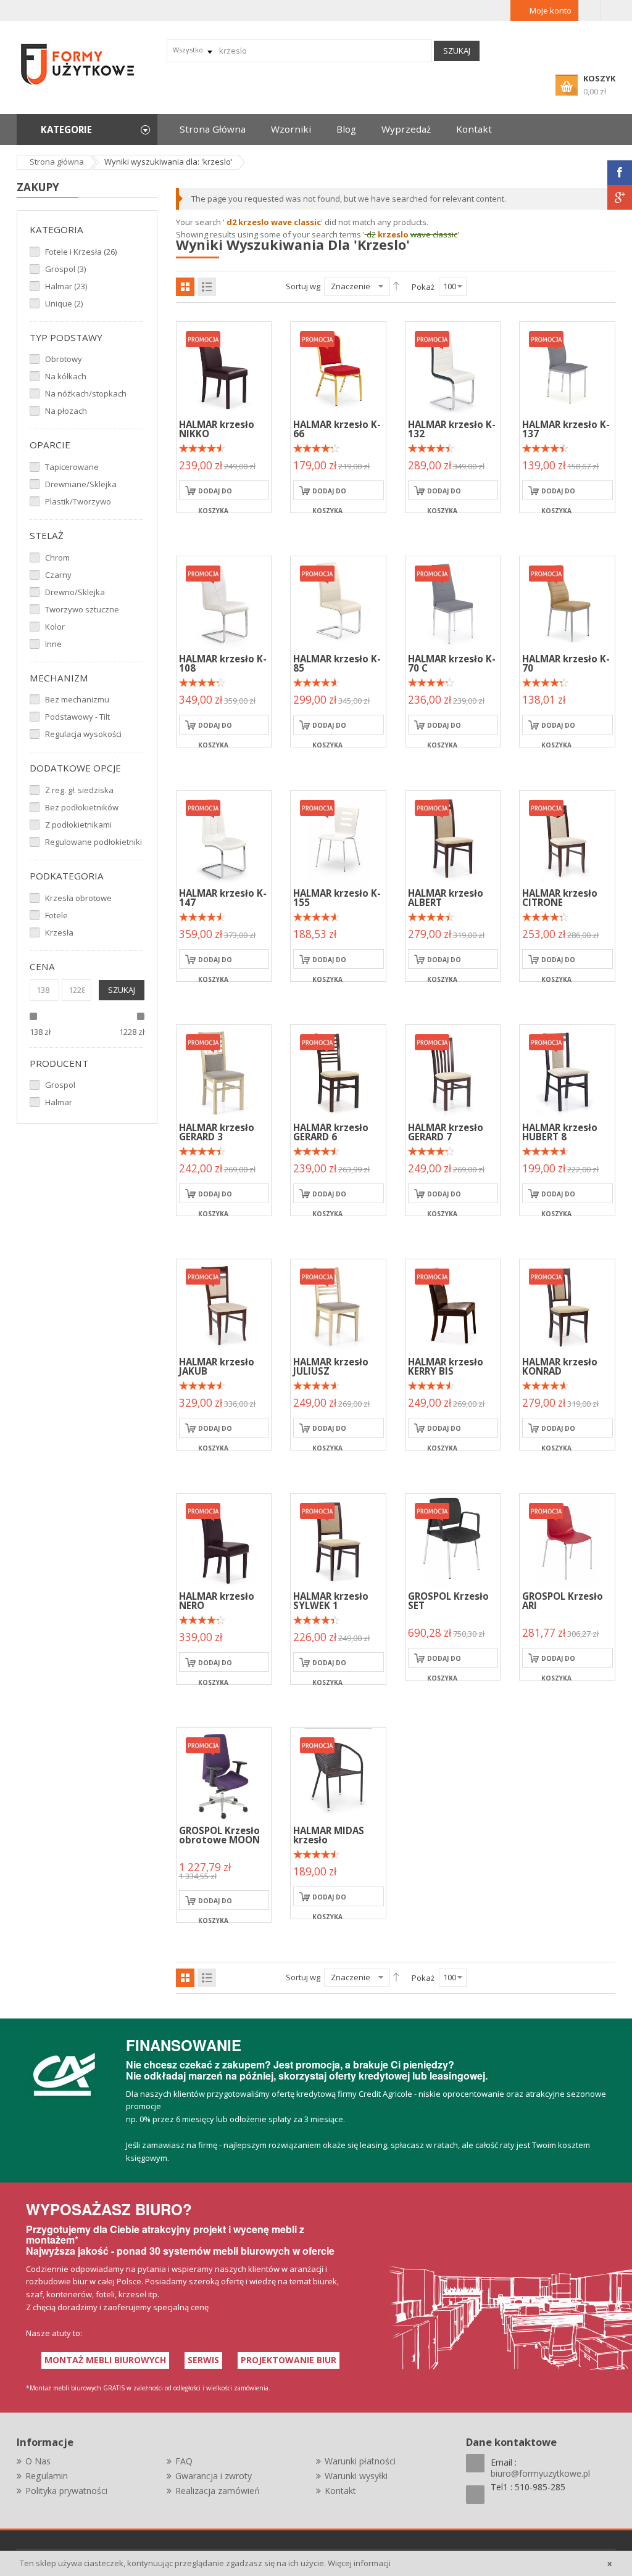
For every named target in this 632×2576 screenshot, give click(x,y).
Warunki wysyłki (356, 2476)
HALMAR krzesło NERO (217, 1601)
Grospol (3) (65, 269)
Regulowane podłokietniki (94, 842)
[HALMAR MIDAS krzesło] (338, 1774)
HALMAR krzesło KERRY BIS (446, 1366)
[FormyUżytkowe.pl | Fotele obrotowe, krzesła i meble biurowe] (78, 63)
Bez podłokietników (82, 807)
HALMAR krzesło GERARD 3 (217, 1132)
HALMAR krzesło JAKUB (217, 1366)
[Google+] (620, 197)
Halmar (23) (66, 286)
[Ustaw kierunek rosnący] (396, 286)
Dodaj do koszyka (215, 493)
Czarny (58, 575)
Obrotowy (64, 359)
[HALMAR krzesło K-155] (338, 837)
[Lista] (207, 287)
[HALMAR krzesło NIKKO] (224, 368)
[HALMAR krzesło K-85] (338, 603)
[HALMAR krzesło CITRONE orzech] (567, 837)
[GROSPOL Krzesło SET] (453, 1540)
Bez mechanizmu (77, 699)
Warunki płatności (360, 2461)
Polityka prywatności (66, 2491)
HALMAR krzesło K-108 (223, 663)
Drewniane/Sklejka (81, 484)
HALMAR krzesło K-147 (223, 898)
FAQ (184, 2461)
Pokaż (423, 287)
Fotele (56, 915)
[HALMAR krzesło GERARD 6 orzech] (338, 1071)
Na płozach (66, 411)
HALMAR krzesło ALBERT (446, 898)
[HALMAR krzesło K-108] (224, 603)
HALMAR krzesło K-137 (566, 429)
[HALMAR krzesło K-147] (224, 837)
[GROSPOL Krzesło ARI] (567, 1540)
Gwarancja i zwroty (214, 2476)
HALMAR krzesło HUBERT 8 (560, 1132)
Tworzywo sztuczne (82, 609)
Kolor (55, 627)
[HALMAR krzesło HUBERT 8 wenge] (567, 1071)
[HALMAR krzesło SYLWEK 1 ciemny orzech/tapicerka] (338, 1540)
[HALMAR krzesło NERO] (224, 1540)
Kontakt (340, 2491)
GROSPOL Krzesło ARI (563, 1601)
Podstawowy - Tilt (77, 717)
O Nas (38, 2461)
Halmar (59, 1102)
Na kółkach (66, 376)
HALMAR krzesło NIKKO (217, 429)
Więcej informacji (359, 2563)
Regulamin (47, 2476)
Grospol (60, 1085)
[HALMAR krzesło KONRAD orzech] (567, 1306)
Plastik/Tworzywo (78, 501)
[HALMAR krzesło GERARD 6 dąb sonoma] (224, 1071)
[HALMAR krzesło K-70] (567, 603)
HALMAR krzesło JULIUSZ (331, 1366)
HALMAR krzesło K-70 (566, 663)
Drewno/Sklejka (75, 592)
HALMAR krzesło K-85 (337, 663)
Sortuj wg (303, 286)
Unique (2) (64, 303)
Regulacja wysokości (83, 734)
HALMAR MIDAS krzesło (329, 1835)
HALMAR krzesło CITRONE (560, 898)
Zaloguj (590, 10)
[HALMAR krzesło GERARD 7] (453, 1071)
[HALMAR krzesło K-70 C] (453, 603)
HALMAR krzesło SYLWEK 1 (331, 1601)
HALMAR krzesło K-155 (337, 898)
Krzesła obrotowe (78, 898)
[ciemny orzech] (453, 837)
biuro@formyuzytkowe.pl (540, 2473)
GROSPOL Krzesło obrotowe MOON (219, 1835)
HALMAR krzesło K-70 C (452, 663)
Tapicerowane (72, 467)
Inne (53, 644)
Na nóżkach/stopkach (86, 393)
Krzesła (59, 932)
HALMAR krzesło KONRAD (560, 1366)
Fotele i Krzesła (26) (81, 252)
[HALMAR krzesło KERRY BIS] (453, 1306)
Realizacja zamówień (218, 2491)
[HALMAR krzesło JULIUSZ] (338, 1306)
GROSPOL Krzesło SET (448, 1601)
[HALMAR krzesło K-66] (338, 368)
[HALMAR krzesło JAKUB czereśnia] (224, 1306)
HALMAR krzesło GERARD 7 (446, 1132)
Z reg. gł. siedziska (79, 790)
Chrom (57, 558)
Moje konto (551, 10)
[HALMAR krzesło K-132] (453, 368)
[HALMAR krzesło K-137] (567, 368)
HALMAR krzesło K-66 (337, 429)
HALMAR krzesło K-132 (452, 429)
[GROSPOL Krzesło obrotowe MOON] (224, 1774)
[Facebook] (620, 173)
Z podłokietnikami (78, 825)
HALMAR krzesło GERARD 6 (331, 1132)
